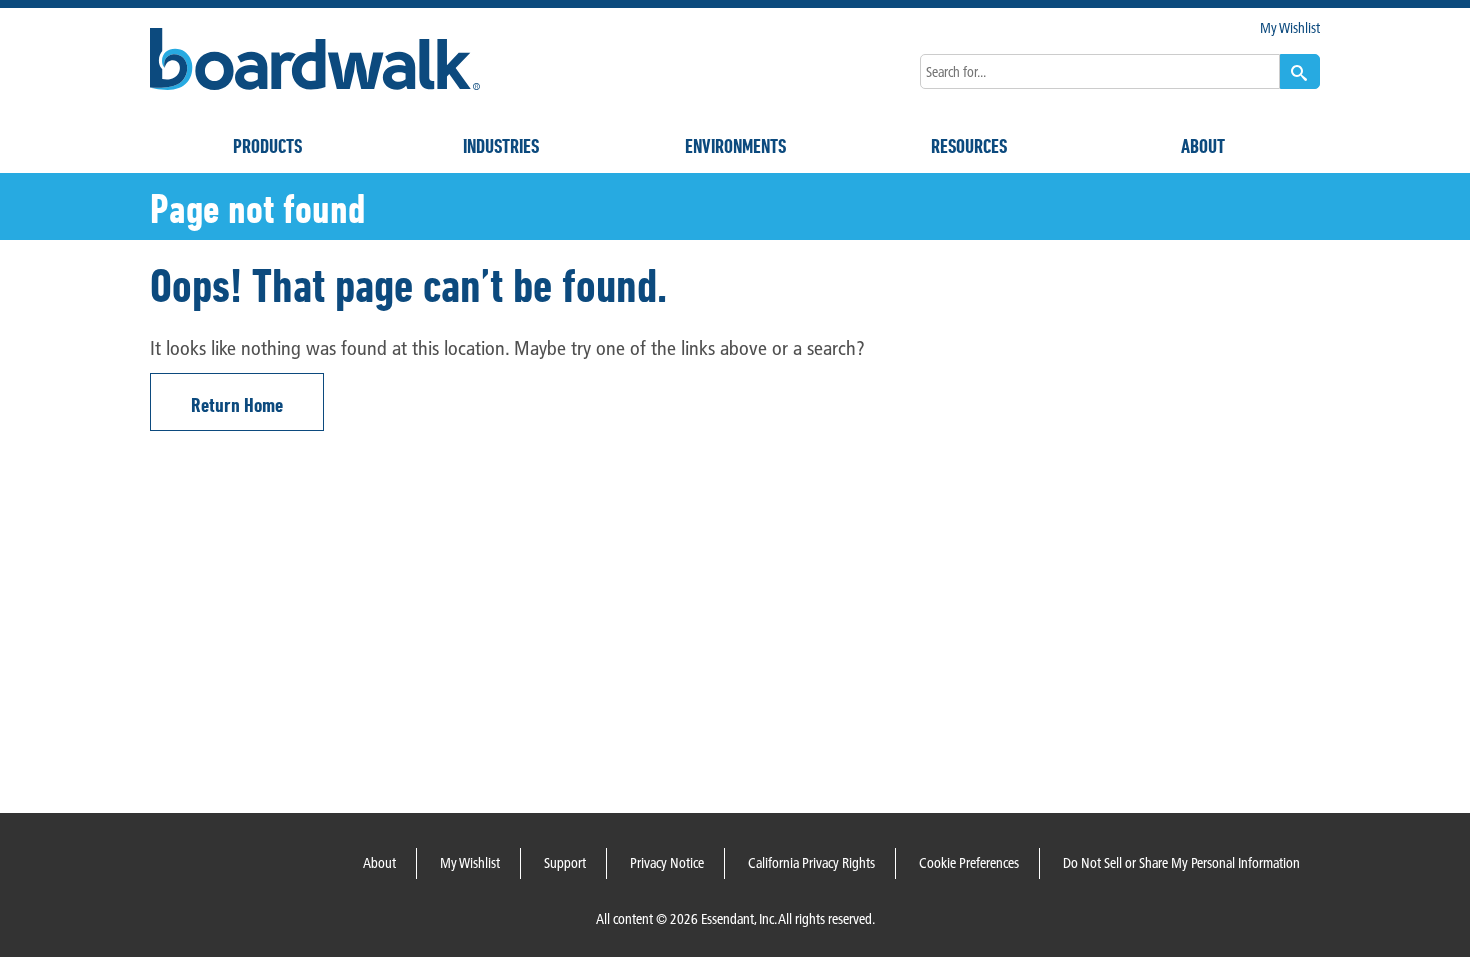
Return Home (237, 404)
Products (267, 146)
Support (565, 863)
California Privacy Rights (811, 863)
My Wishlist (1290, 28)
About (1203, 146)
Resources (969, 146)
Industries (501, 146)
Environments (735, 146)
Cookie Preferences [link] (969, 863)
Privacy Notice (667, 863)
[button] (1300, 71)
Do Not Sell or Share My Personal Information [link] (1181, 863)
